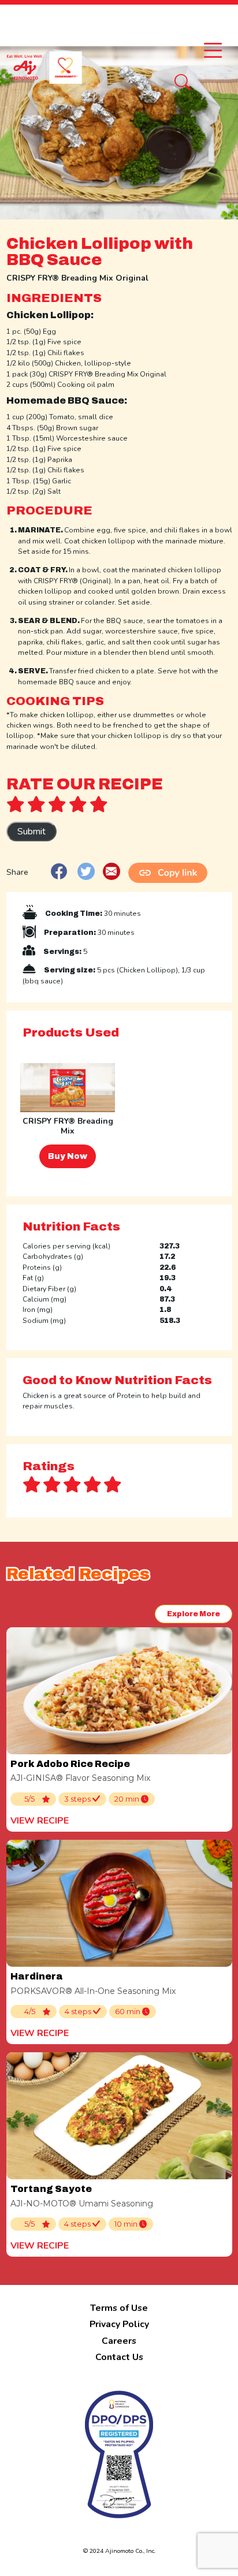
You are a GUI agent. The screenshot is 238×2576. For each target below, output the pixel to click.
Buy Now (68, 1156)
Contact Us (119, 2357)
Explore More (194, 1614)
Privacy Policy (119, 2324)
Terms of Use (119, 2308)
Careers (119, 2341)
